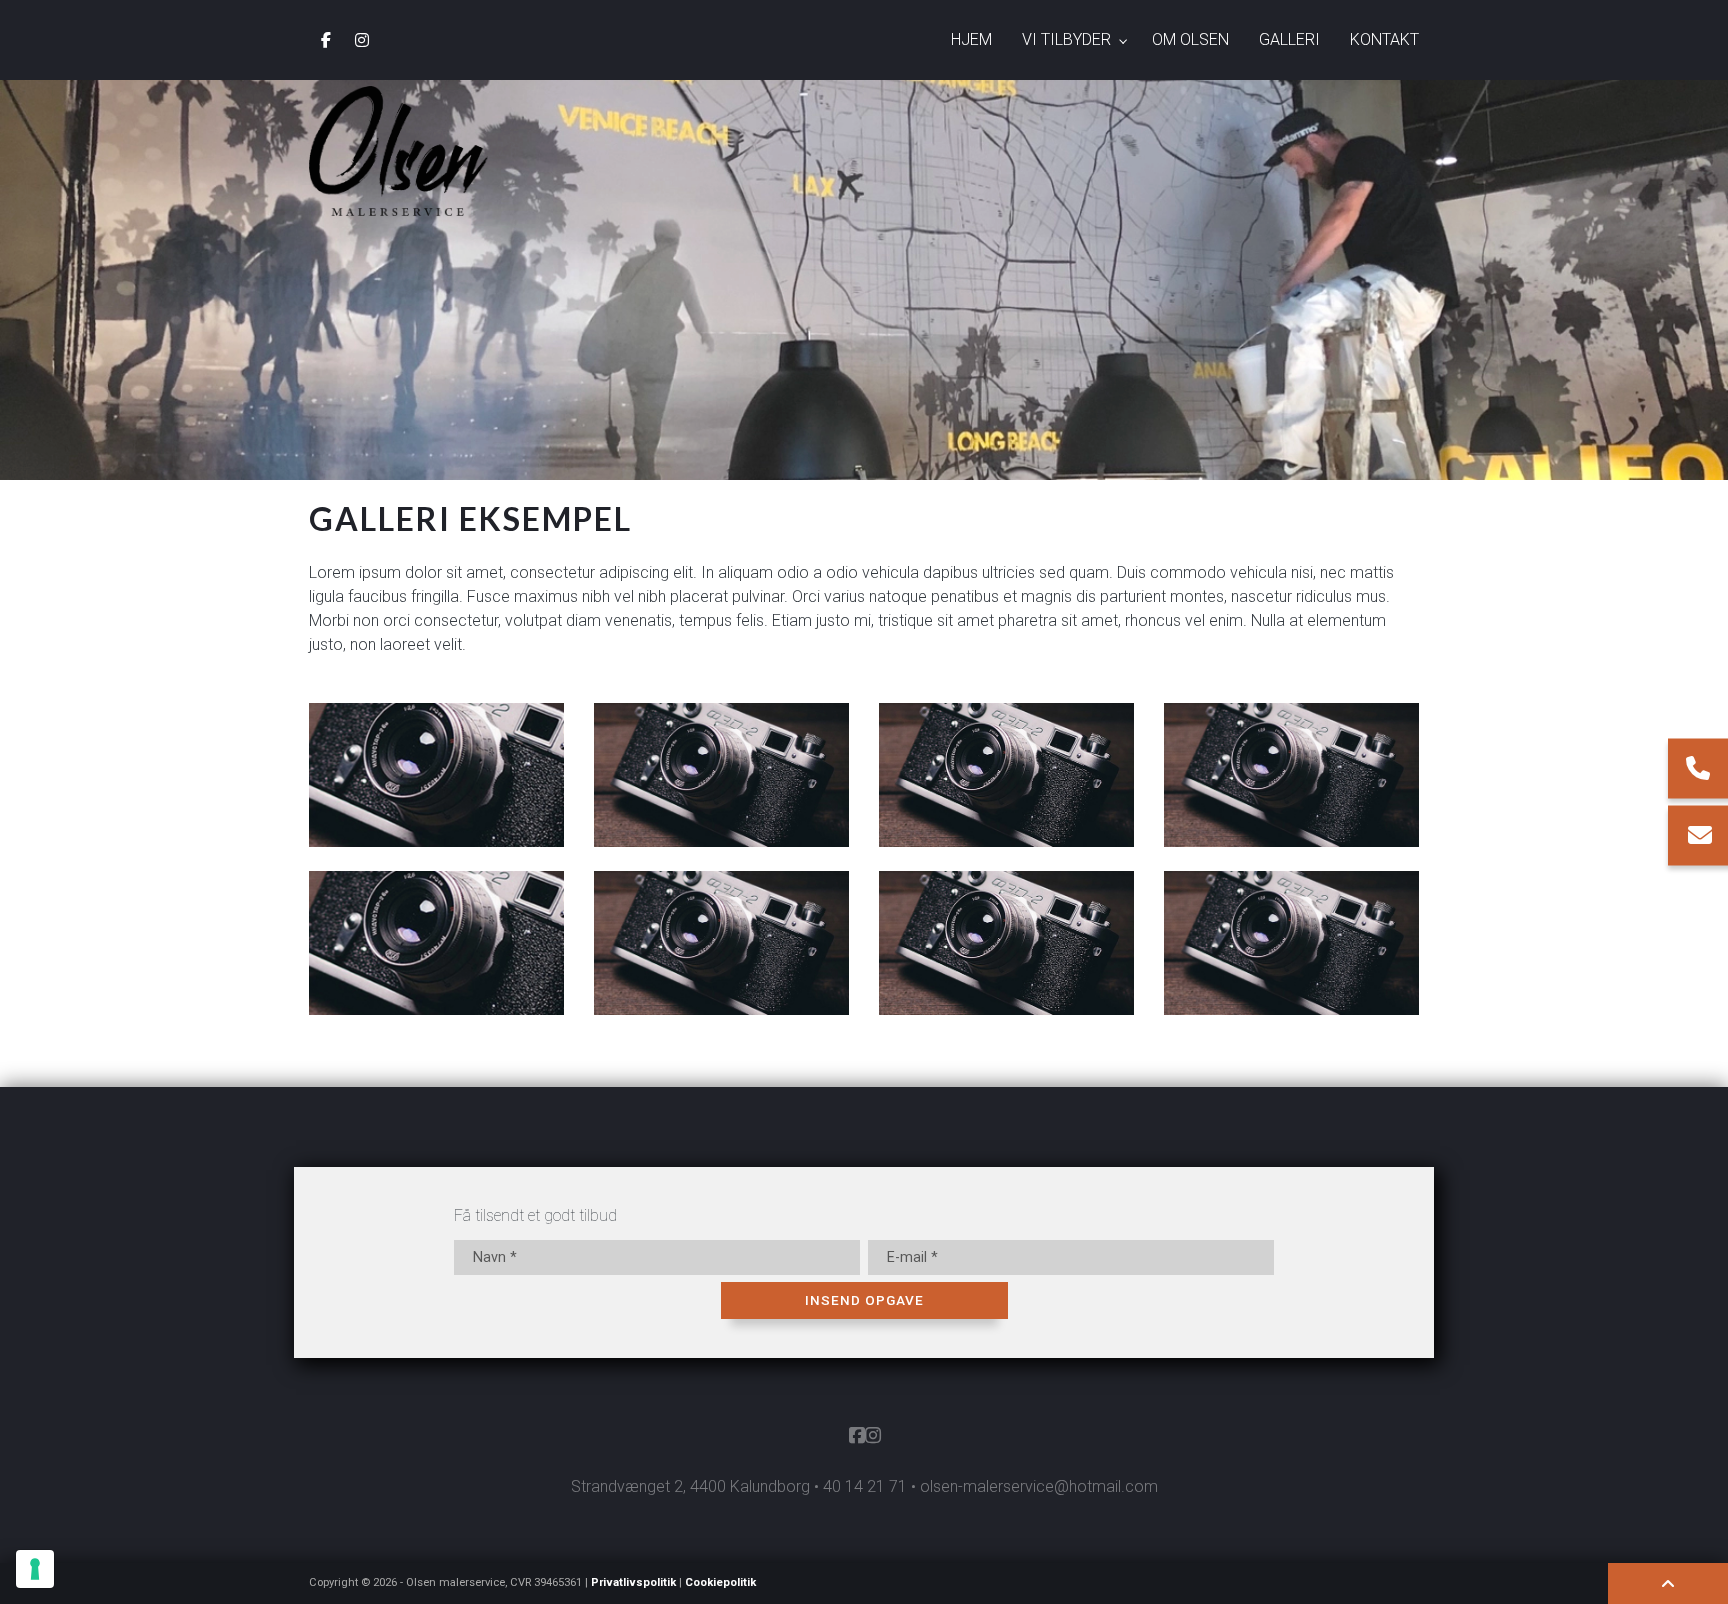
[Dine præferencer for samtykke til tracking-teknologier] (35, 1569)
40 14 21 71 (865, 1486)
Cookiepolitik (720, 1582)
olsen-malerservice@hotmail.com (1039, 1486)
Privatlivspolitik (633, 1582)
